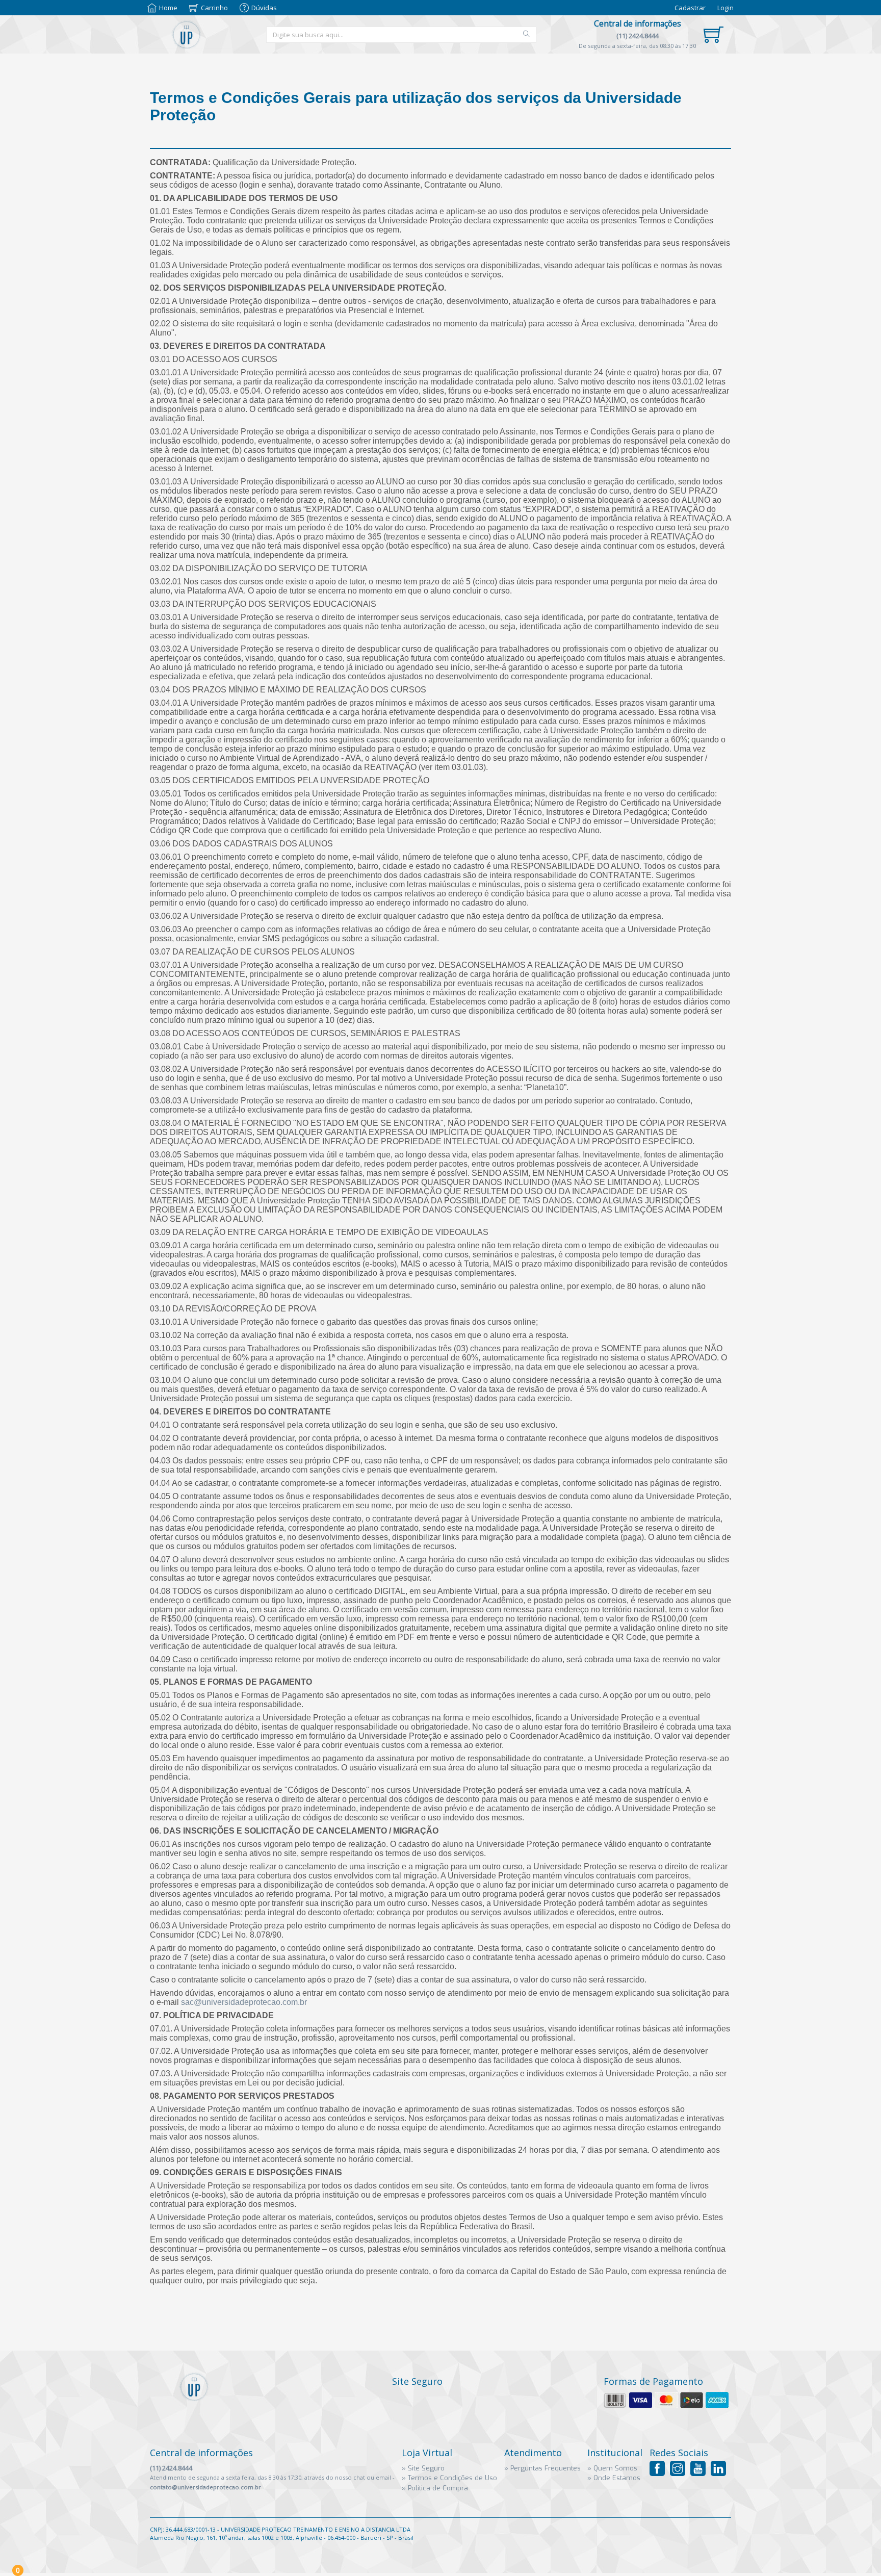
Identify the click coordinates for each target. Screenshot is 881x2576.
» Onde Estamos (614, 2478)
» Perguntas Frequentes (542, 2468)
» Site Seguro (423, 2468)
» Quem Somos (612, 2468)
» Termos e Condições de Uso (449, 2478)
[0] (714, 35)
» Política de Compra (435, 2488)
